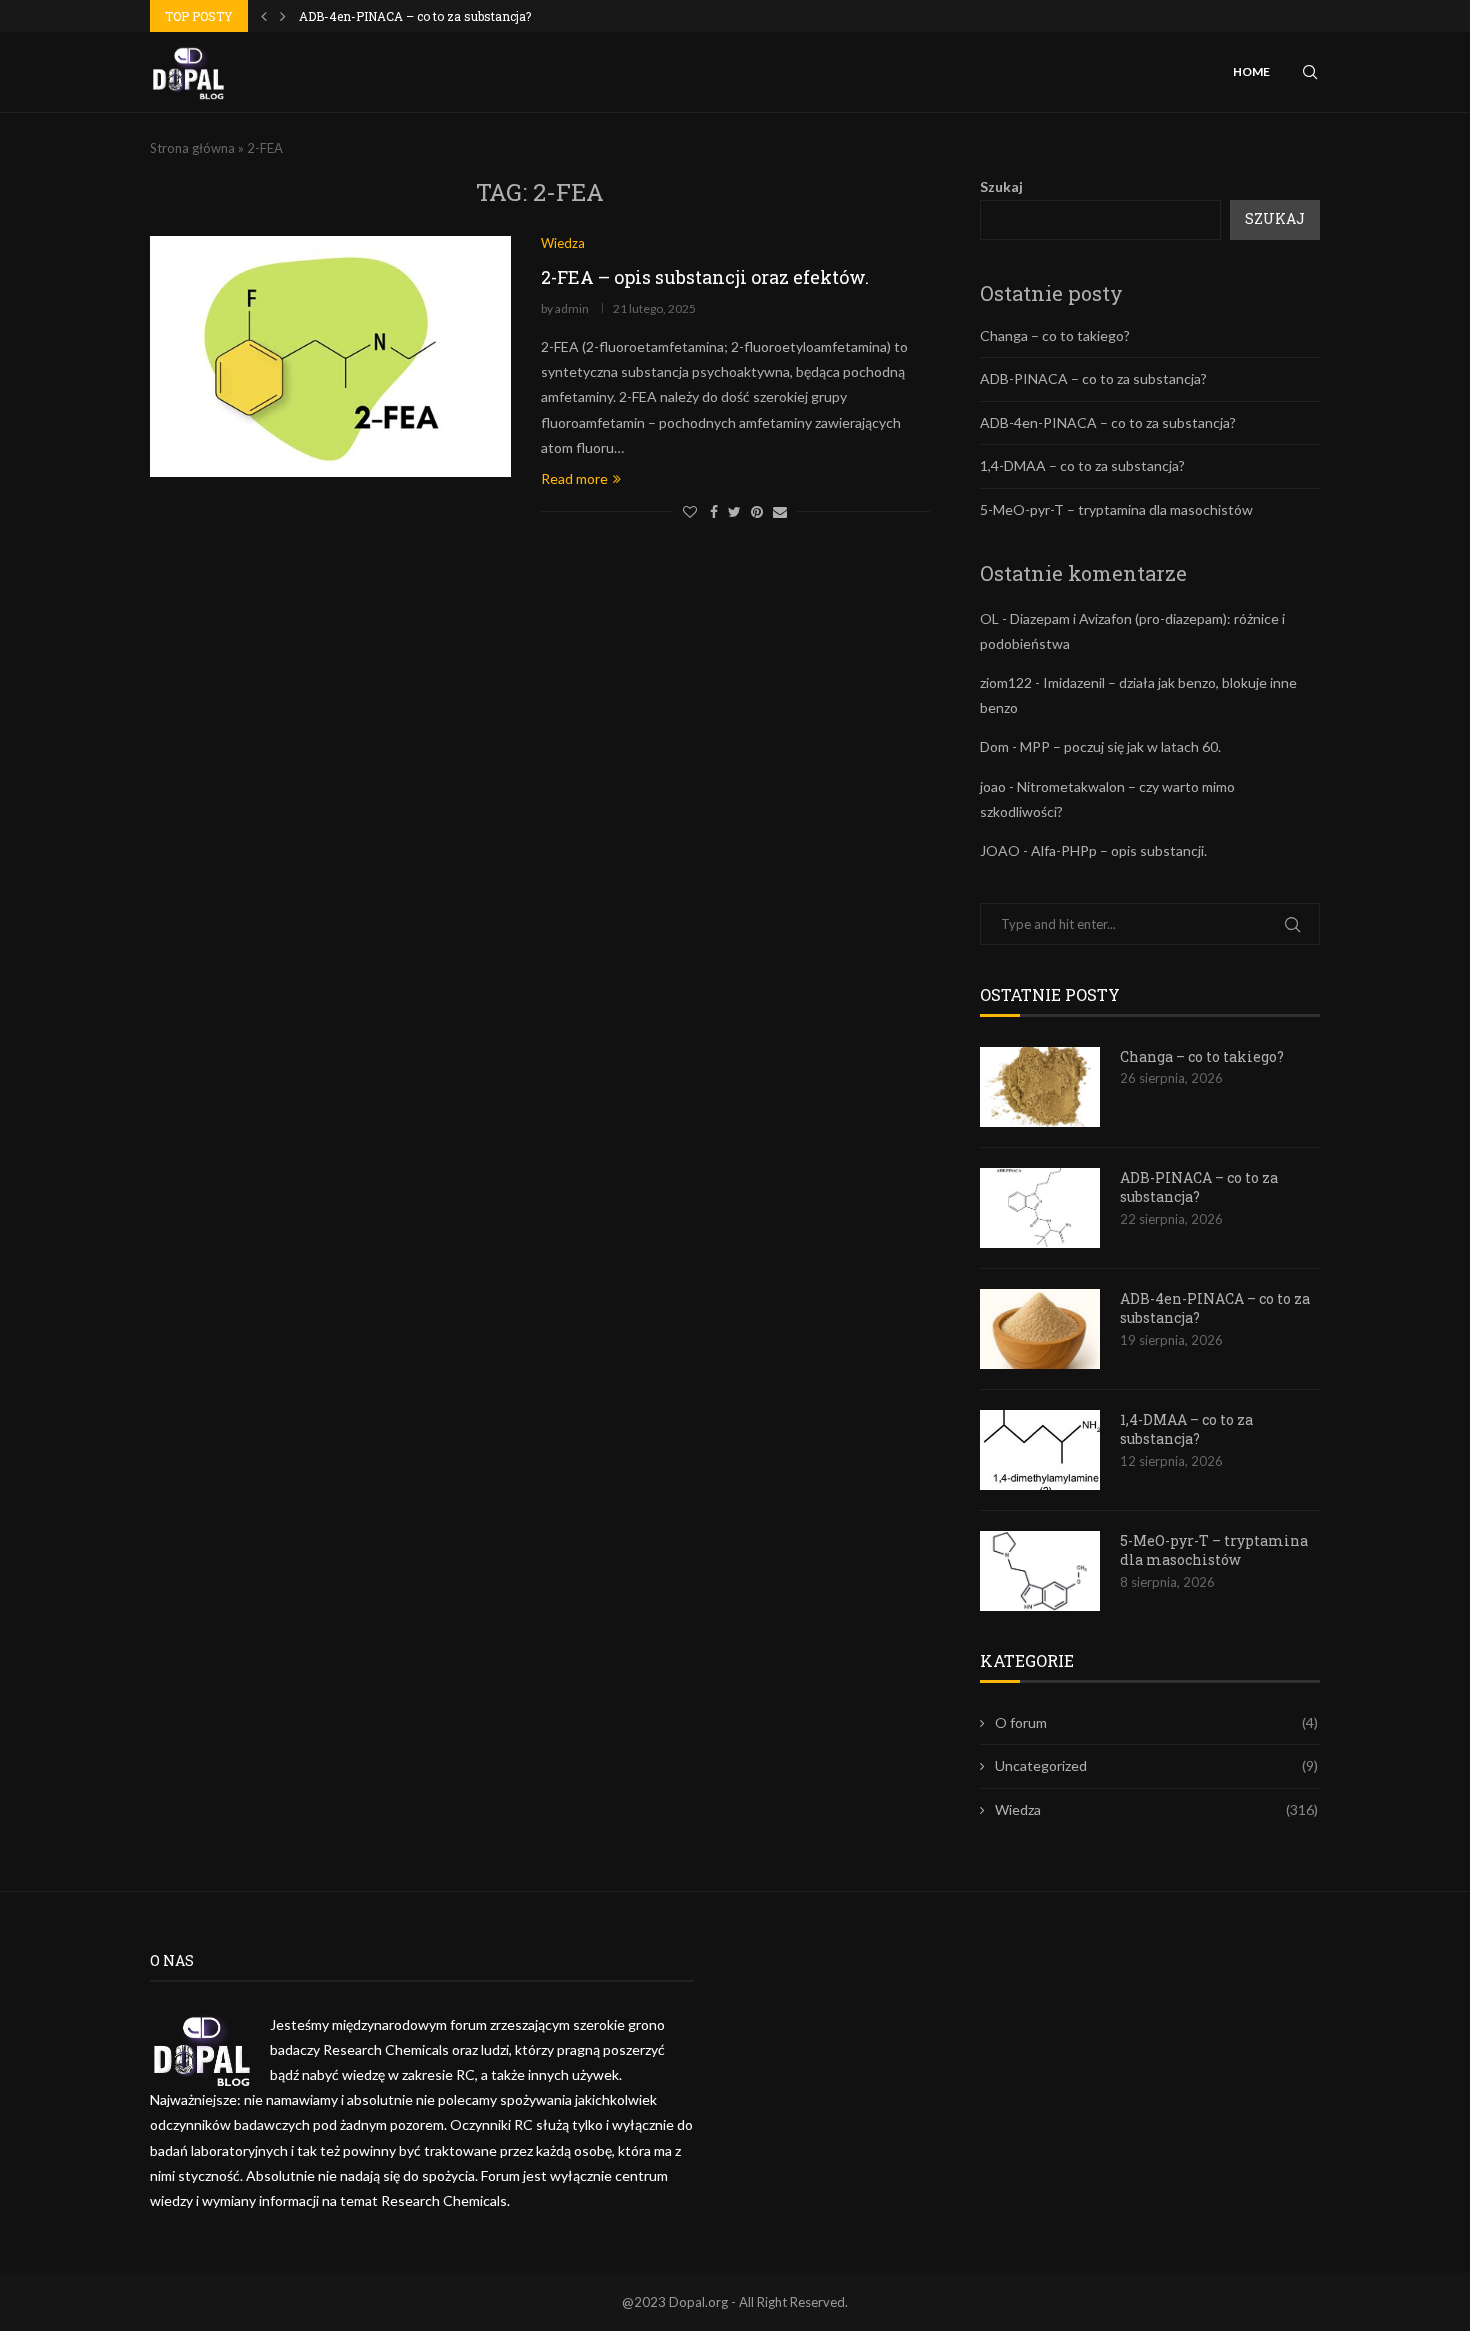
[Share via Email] (780, 511)
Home (1251, 71)
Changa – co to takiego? (1055, 335)
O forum (1156, 1722)
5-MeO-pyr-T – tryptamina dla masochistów (1116, 509)
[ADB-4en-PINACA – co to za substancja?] (1040, 1329)
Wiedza (1156, 1809)
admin (572, 308)
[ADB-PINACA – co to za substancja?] (1040, 1208)
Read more (574, 478)
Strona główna (192, 148)
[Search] (1310, 72)
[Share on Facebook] (714, 511)
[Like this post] (690, 511)
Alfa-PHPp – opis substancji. (1119, 850)
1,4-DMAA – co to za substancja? (1082, 465)
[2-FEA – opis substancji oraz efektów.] (330, 356)
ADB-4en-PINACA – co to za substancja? (415, 16)
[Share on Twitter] (734, 511)
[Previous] (264, 16)
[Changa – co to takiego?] (1040, 1087)
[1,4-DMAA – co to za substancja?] (1040, 1450)
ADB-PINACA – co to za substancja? (1093, 378)
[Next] (283, 16)
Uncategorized (1156, 1765)
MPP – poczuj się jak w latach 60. (1120, 746)
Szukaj (1001, 186)
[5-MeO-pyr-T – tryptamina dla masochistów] (1040, 1571)
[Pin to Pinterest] (757, 511)
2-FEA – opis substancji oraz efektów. (705, 277)
